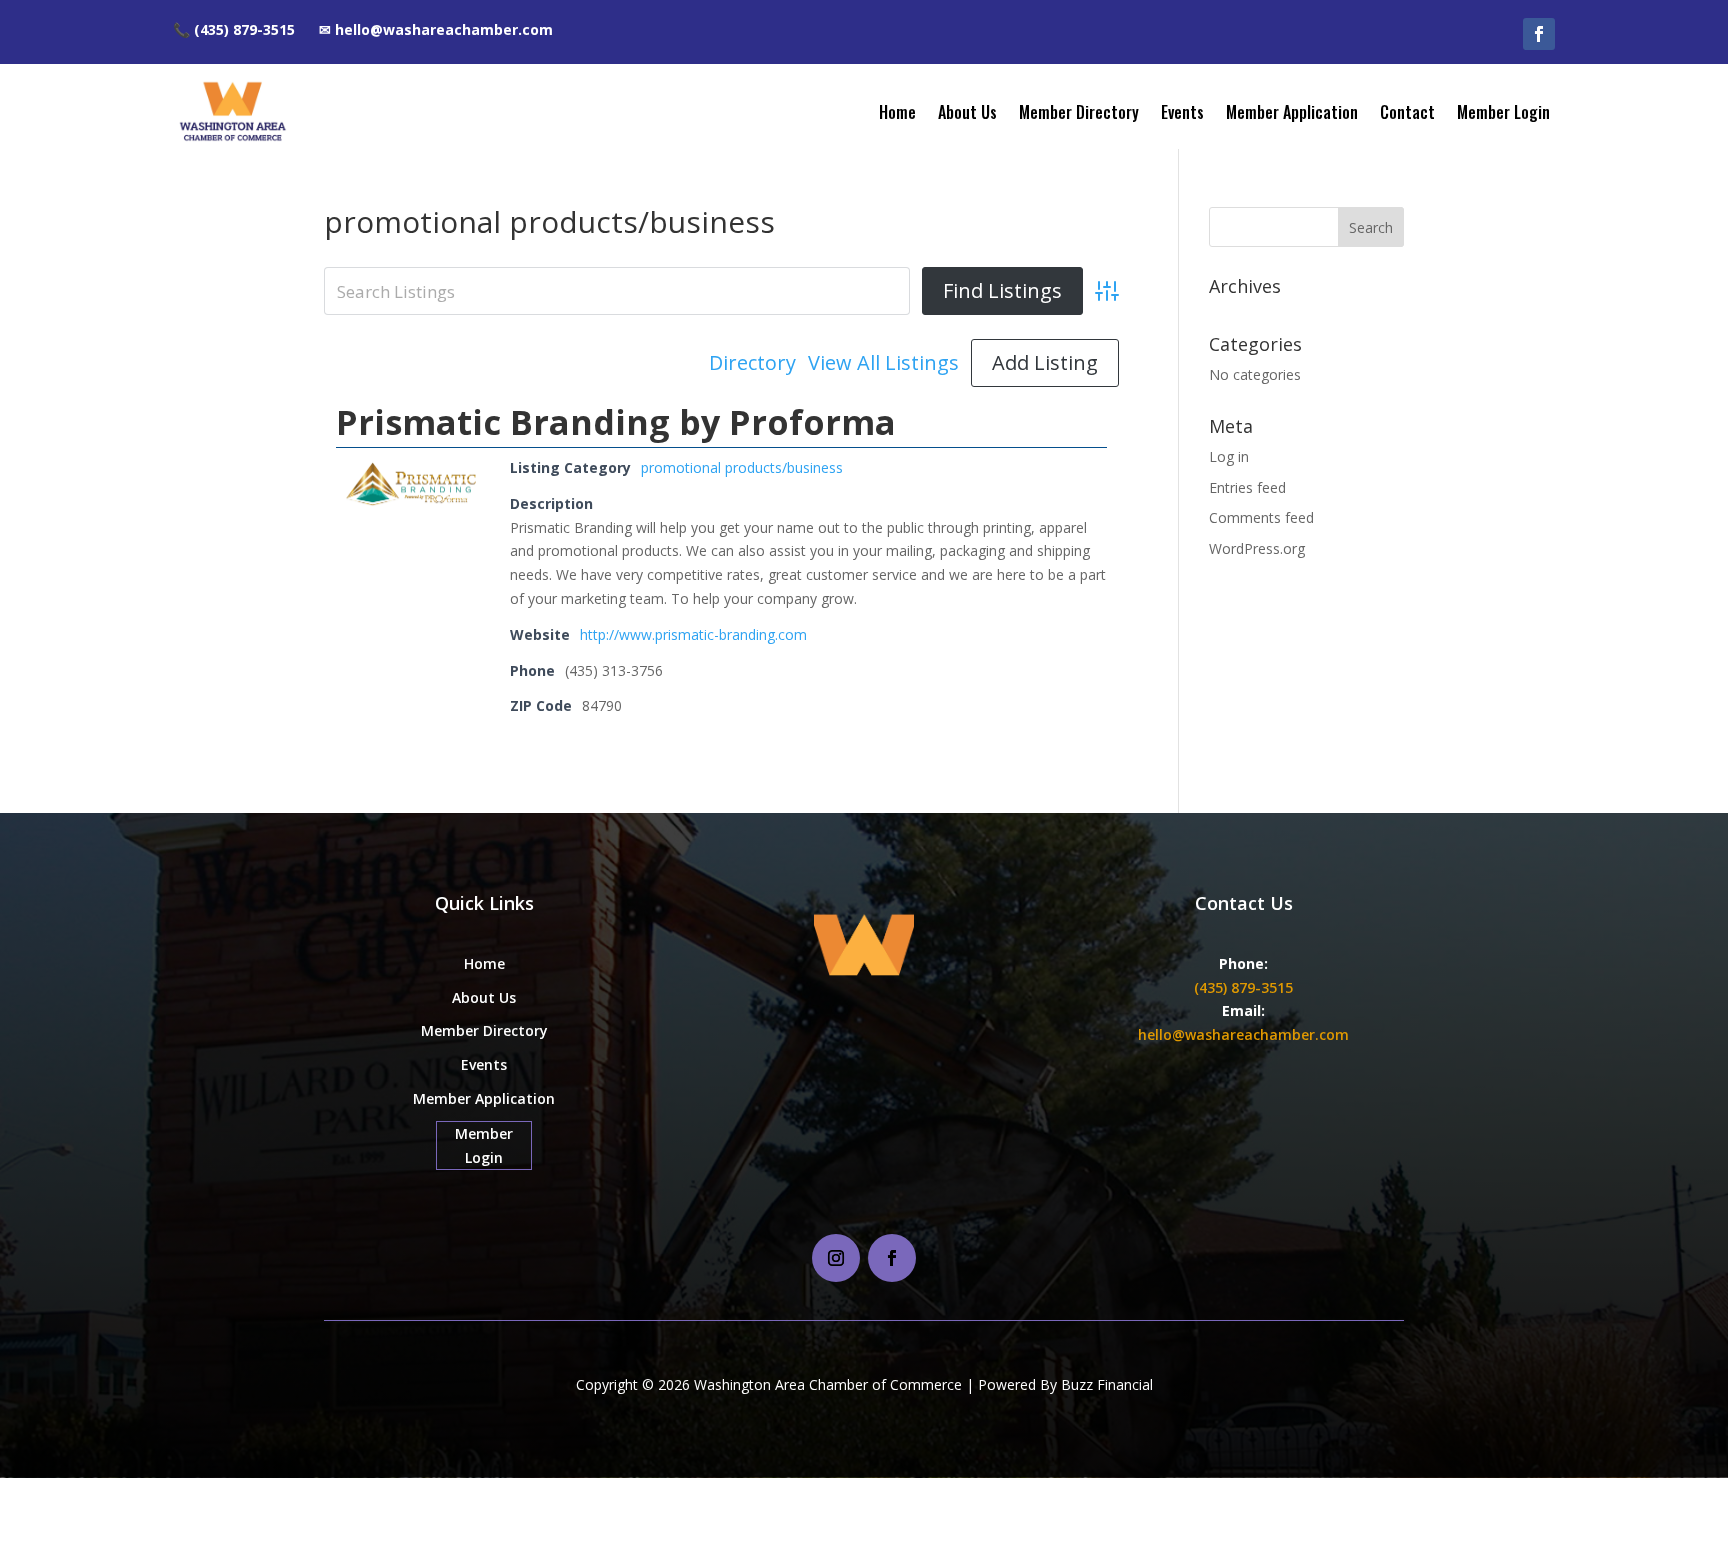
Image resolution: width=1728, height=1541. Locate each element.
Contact (1407, 112)
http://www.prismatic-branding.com (693, 634)
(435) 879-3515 (1243, 987)
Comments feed (1261, 517)
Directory (752, 363)
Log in (1229, 456)
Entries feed (1247, 487)
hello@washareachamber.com (1243, 1034)
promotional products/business (742, 467)
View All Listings (883, 363)
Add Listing (1045, 362)
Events (1182, 112)
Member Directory (1079, 112)
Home (897, 112)
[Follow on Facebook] (1539, 34)
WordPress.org (1257, 548)
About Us (967, 112)
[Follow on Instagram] (836, 1258)
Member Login (1503, 112)
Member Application (1292, 112)
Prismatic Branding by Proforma (616, 422)
